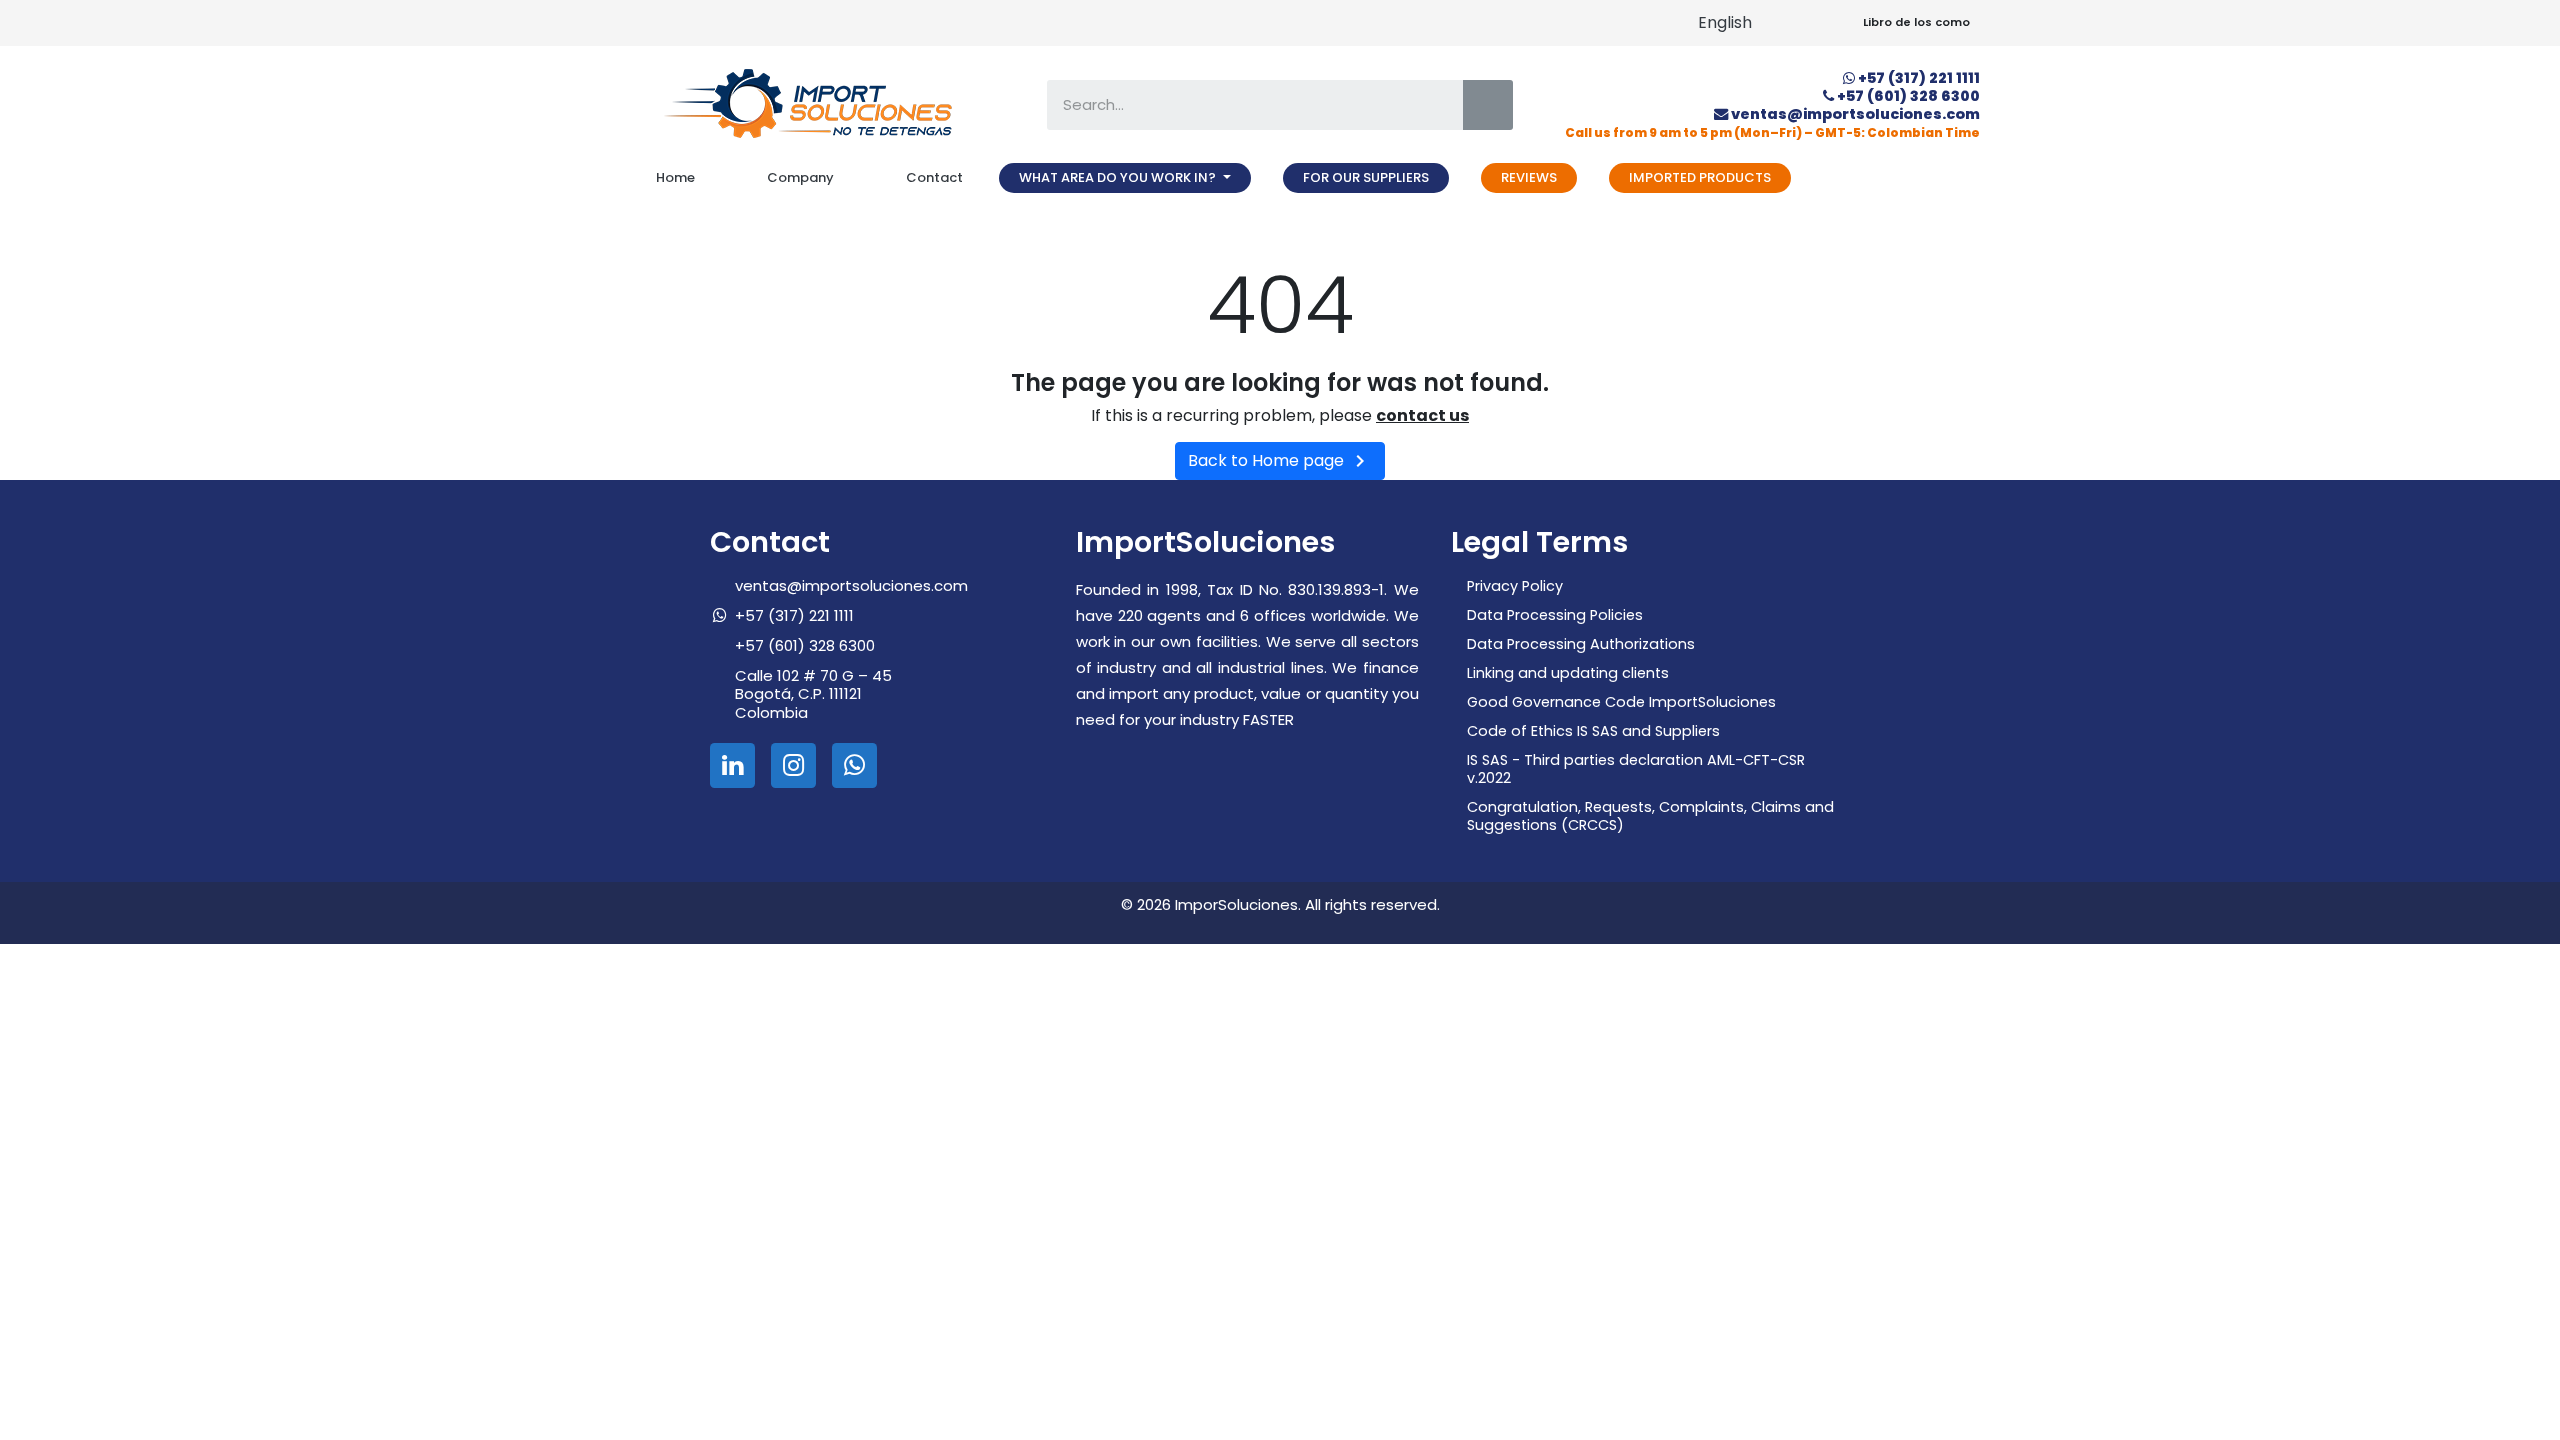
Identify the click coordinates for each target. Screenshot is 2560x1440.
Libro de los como (1916, 22)
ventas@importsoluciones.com (1855, 114)
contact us (1422, 415)
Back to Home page (1280, 461)
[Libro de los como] (1838, 23)
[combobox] (1241, 105)
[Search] (1488, 105)
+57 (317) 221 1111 (1919, 78)
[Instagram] (793, 765)
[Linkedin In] (732, 765)
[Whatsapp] (854, 765)
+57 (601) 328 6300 (1908, 96)
